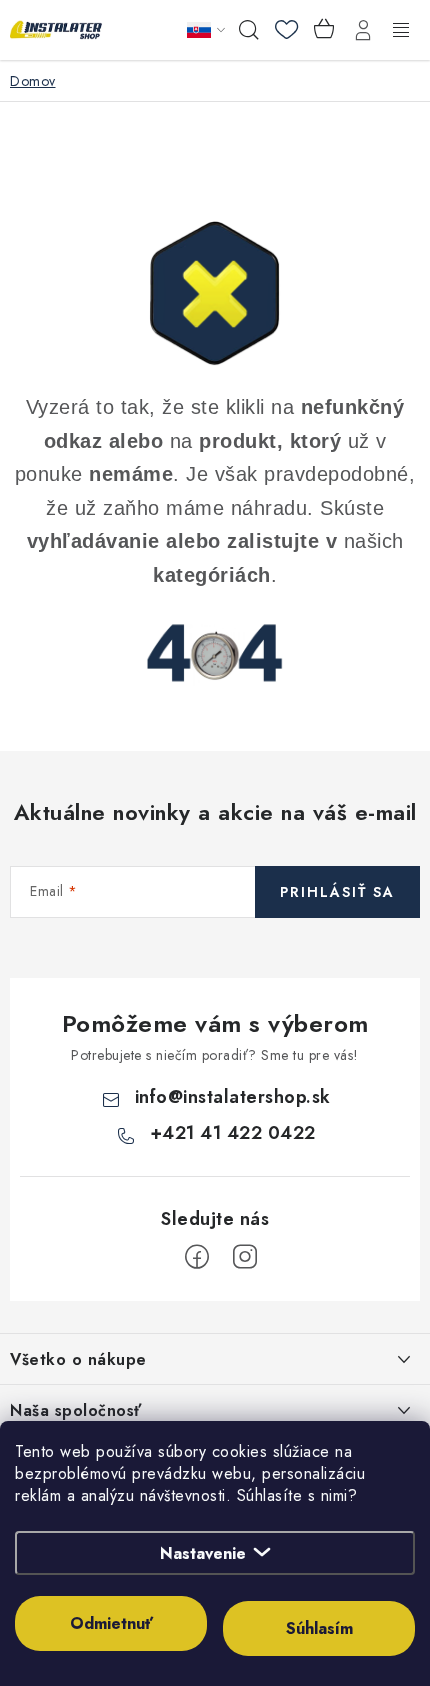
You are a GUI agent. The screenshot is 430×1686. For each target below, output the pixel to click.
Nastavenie (203, 1553)
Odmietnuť (111, 1623)
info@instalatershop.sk (233, 1097)
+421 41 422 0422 (233, 1133)
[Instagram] (245, 1257)
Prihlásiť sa (337, 892)
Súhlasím (319, 1628)
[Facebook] (197, 1257)
